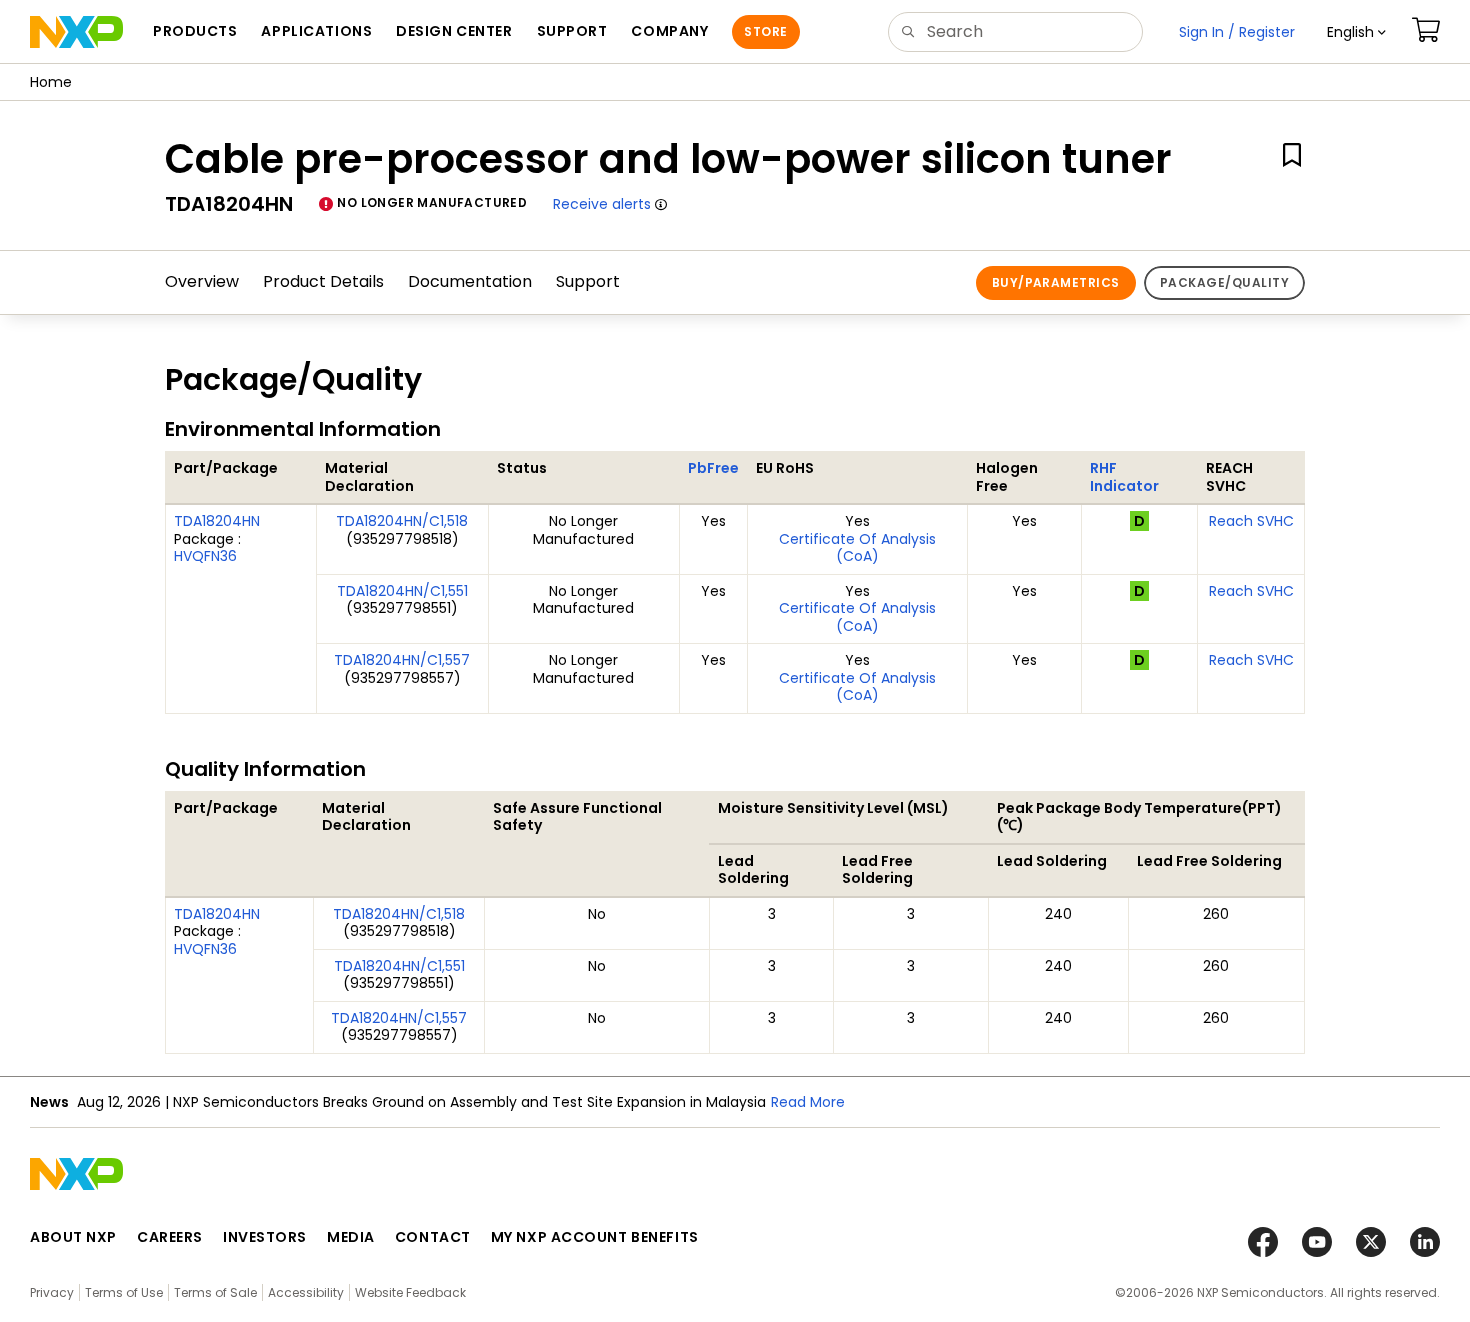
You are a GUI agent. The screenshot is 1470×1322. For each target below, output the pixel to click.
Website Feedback (410, 1292)
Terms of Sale (215, 1292)
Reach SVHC (1251, 521)
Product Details (323, 281)
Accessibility (306, 1292)
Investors (265, 1237)
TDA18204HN (217, 521)
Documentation (470, 281)
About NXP (73, 1237)
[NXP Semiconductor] (76, 32)
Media (351, 1237)
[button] (1356, 32)
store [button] (765, 31)
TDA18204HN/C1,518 (402, 521)
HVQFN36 (205, 556)
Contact (433, 1237)
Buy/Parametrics (1056, 282)
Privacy (52, 1292)
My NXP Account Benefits (595, 1237)
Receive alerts (602, 204)
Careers (170, 1237)
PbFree (713, 468)
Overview (202, 281)
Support (588, 281)
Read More (808, 1102)
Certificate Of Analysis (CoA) (857, 548)
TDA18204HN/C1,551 (402, 591)
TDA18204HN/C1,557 (402, 660)
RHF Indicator (1124, 477)
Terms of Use (124, 1292)
